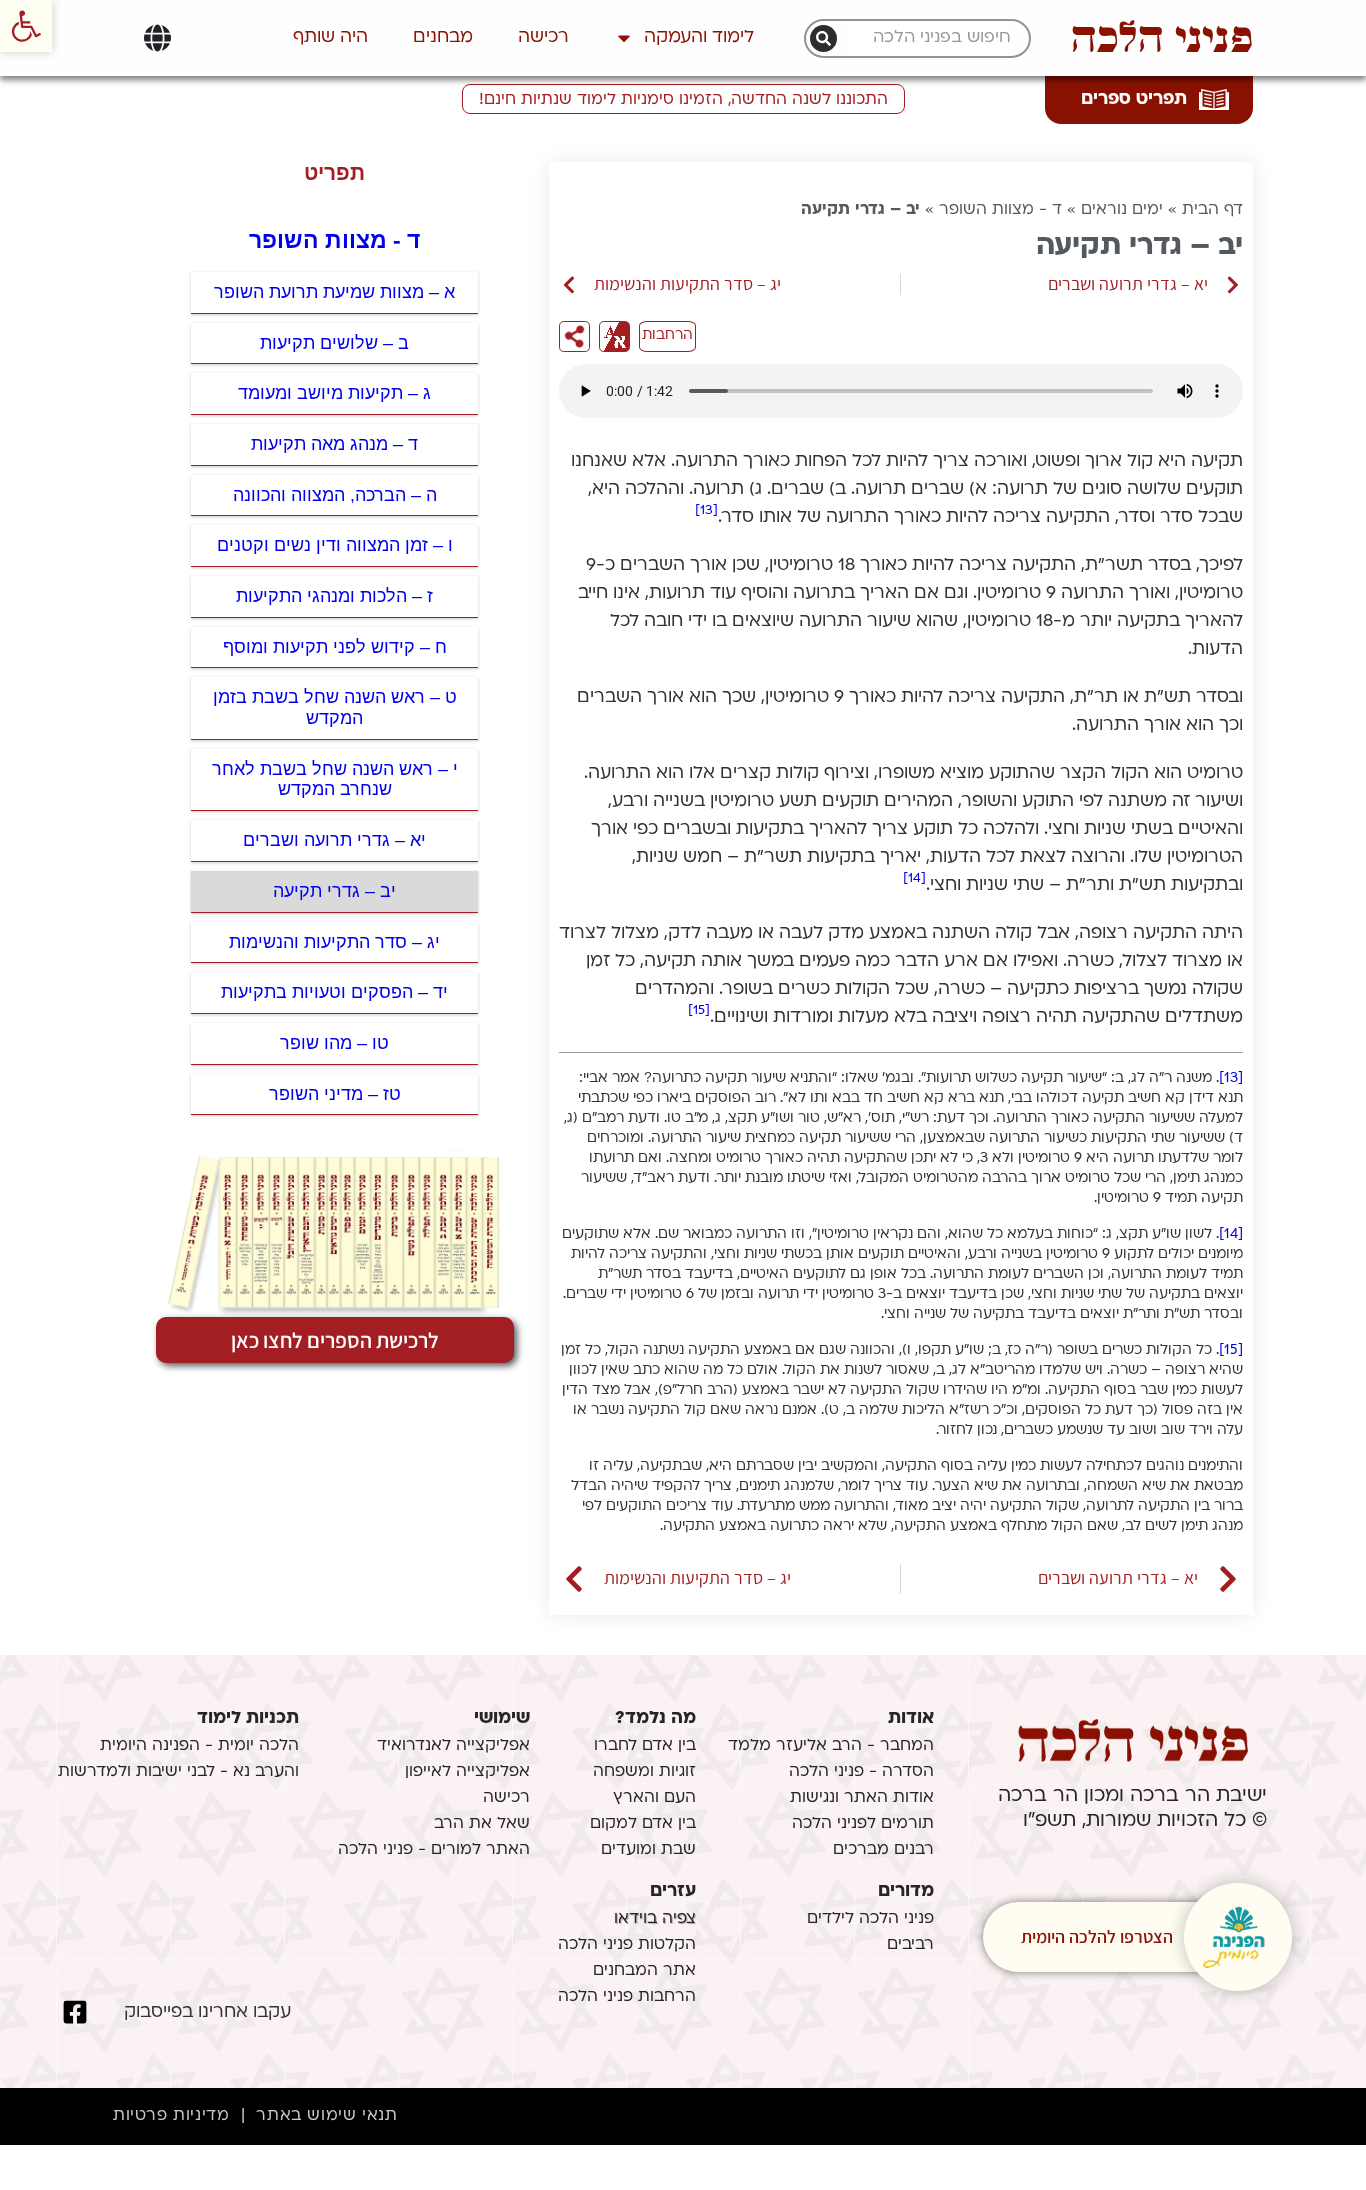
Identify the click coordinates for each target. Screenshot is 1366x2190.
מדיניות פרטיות (171, 2116)
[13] (706, 510)
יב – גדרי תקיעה (334, 891)
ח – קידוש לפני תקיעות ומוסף (335, 647)
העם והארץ (654, 1798)
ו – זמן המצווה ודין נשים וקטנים (335, 545)
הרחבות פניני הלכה (627, 1997)
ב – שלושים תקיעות (334, 343)
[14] (914, 878)
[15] (699, 1010)
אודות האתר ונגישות (862, 1798)
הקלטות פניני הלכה (627, 1945)
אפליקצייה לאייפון (467, 1772)
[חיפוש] (823, 38)
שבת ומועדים (648, 1850)
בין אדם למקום (643, 1824)
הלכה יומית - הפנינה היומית (199, 1746)
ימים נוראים (1122, 210)
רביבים (910, 1945)
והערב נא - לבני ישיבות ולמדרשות (178, 1772)
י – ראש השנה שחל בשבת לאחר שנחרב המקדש (335, 779)
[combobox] (928, 38)
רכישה (543, 37)
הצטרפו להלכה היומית (1097, 1936)
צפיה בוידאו (655, 1919)
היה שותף (330, 37)
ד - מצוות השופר (1000, 210)
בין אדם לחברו (645, 1746)
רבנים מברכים (883, 1850)
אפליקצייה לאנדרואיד (453, 1746)
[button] (26, 26)
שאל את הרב (482, 1824)
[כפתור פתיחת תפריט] (157, 38)
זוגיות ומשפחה (644, 1772)
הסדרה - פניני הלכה (861, 1772)
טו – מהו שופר (334, 1043)
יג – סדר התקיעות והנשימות (334, 942)
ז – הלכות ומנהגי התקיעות (334, 596)
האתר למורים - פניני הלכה (434, 1850)
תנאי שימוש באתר (326, 2116)
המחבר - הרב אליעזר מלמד (831, 1746)
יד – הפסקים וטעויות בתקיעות (334, 992)
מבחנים (443, 37)
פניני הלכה (1162, 38)
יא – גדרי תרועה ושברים (334, 840)
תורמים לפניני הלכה (863, 1824)
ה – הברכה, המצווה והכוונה (335, 495)
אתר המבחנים (644, 1971)
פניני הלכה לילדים (870, 1919)
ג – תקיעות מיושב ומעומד (334, 393)
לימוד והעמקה (699, 37)
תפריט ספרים (1134, 99)
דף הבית (1212, 210)
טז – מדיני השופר (335, 1094)
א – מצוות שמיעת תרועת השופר (334, 292)
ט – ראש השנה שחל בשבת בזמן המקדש (335, 707)
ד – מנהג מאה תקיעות (334, 444)
